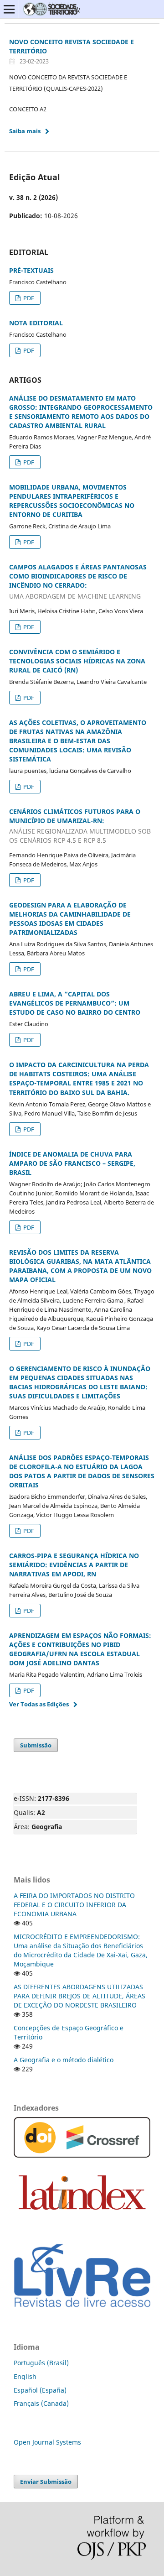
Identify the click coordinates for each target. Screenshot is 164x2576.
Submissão (36, 1745)
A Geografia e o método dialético (64, 2060)
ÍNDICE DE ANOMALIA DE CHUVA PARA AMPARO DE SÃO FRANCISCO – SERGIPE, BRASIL (72, 1163)
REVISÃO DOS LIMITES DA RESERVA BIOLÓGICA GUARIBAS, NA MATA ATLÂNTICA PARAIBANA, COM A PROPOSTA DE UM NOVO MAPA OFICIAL (80, 1266)
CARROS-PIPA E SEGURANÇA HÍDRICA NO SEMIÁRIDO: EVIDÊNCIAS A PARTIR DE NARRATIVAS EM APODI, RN (74, 1565)
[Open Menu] (9, 9)
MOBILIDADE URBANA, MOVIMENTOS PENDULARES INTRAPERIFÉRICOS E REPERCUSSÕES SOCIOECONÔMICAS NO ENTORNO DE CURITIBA (72, 501)
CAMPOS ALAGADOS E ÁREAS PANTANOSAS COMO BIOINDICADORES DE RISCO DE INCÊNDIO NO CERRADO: (78, 581)
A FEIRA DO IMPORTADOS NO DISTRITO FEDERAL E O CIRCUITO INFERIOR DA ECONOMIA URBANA (74, 1905)
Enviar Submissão (46, 2482)
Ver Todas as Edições (39, 1704)
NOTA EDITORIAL (36, 323)
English (25, 2376)
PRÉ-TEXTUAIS (31, 270)
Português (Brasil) (41, 2363)
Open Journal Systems (47, 2442)
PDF (28, 298)
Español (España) (40, 2390)
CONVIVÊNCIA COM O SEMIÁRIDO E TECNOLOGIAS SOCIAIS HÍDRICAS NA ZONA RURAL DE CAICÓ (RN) (77, 661)
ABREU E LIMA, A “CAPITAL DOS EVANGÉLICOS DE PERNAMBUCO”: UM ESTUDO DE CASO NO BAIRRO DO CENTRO (75, 1003)
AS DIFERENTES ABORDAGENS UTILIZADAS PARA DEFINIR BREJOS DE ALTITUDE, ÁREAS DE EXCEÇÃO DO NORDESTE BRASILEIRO (79, 1996)
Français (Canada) (41, 2403)
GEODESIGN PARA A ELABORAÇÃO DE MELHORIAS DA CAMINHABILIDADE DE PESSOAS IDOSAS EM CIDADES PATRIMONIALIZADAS (70, 919)
